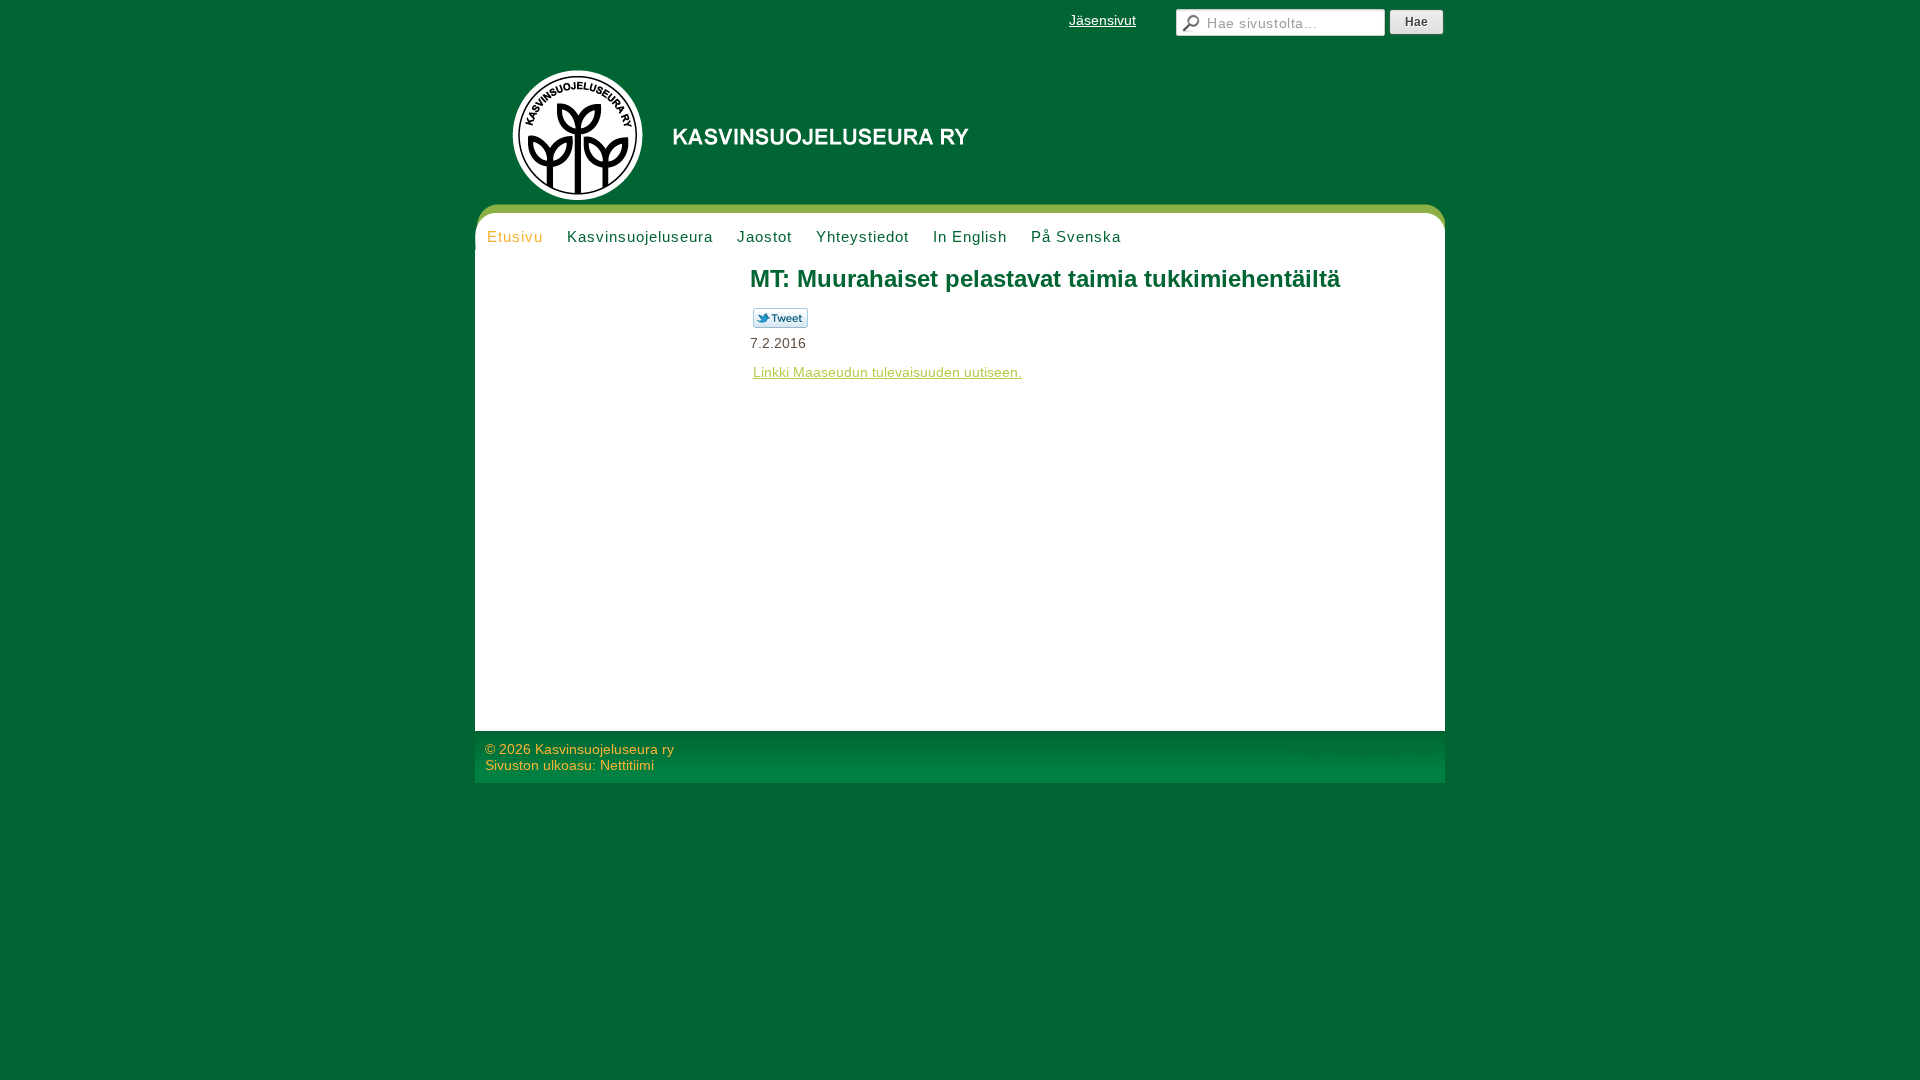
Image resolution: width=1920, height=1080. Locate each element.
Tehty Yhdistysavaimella (1359, 749)
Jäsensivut (1102, 20)
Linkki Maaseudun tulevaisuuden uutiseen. (887, 372)
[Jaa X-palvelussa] (780, 323)
